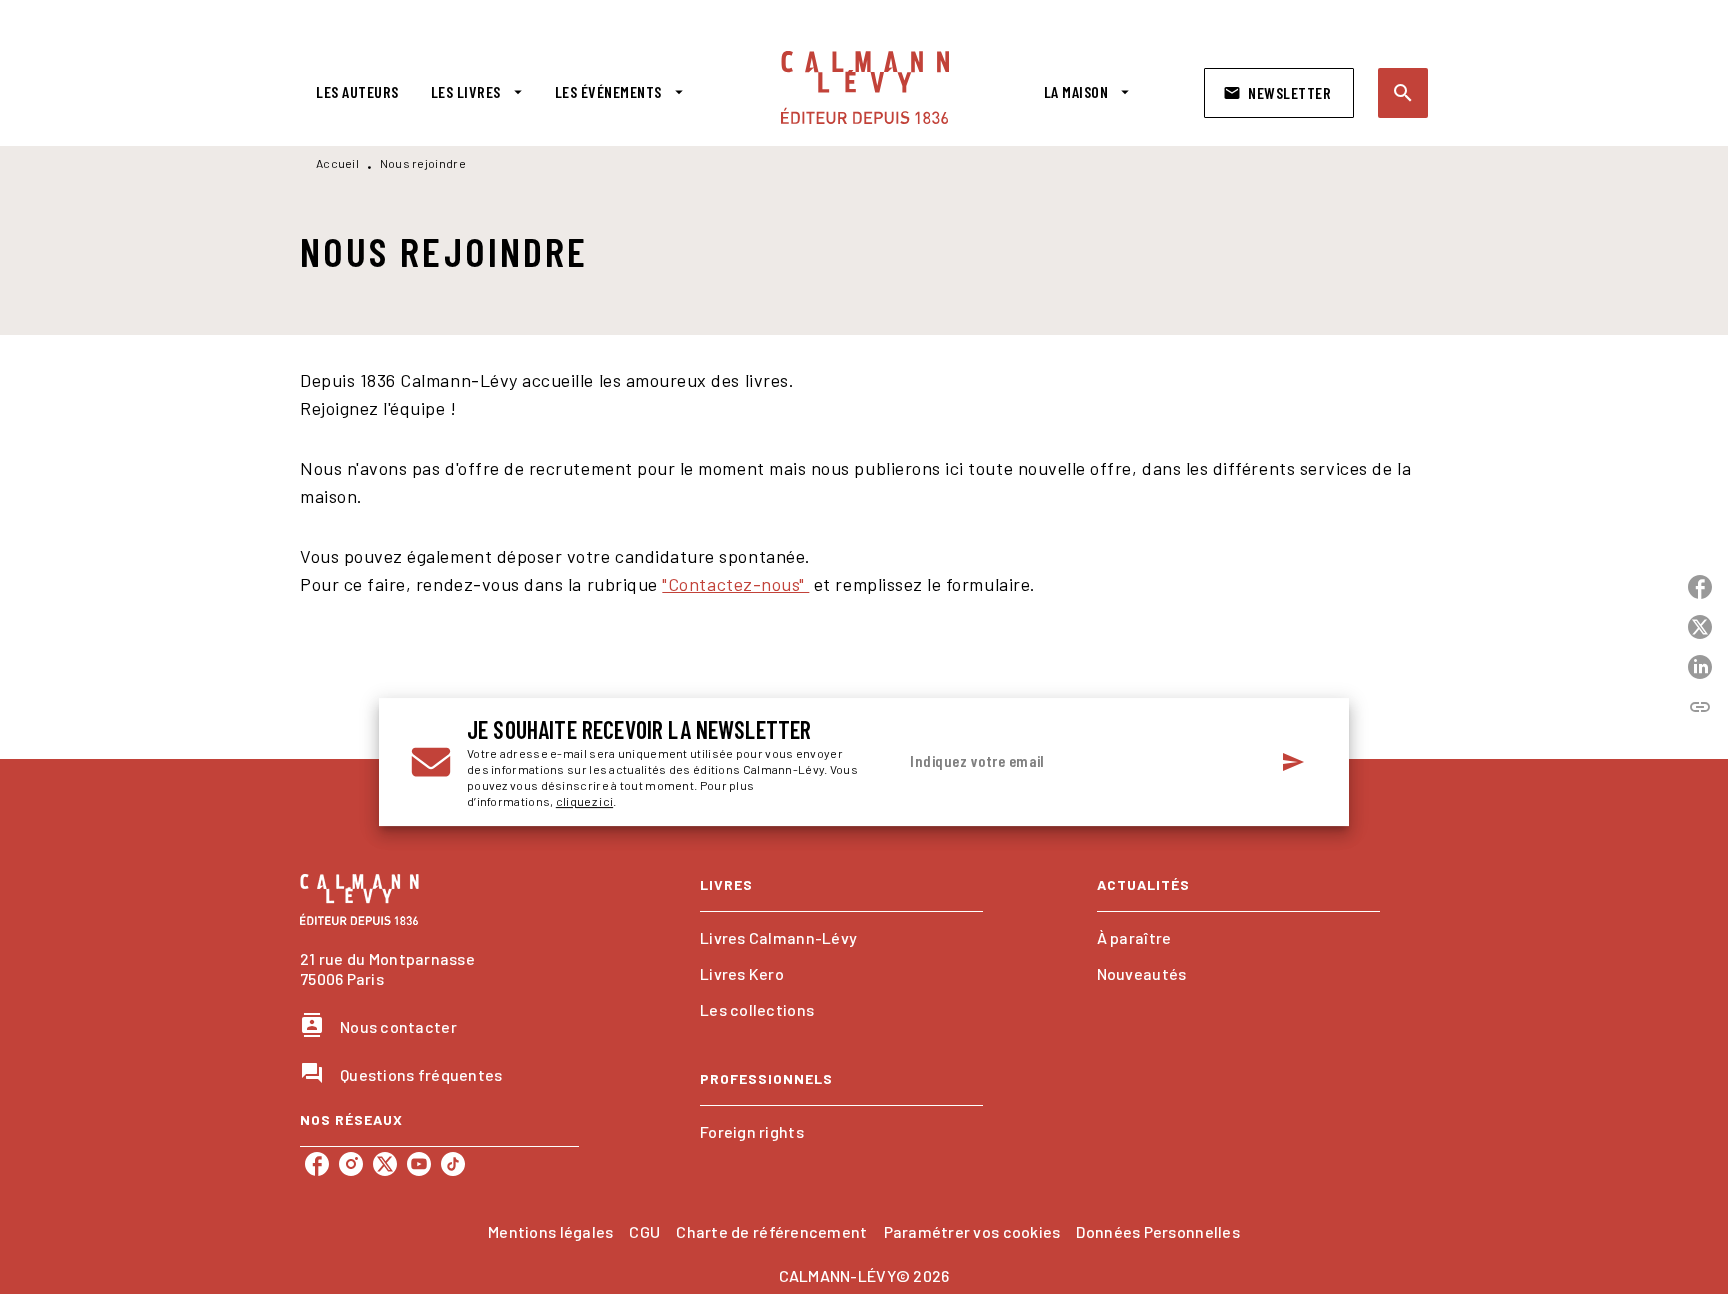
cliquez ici (584, 801)
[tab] (357, 92)
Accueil (337, 163)
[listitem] (317, 1164)
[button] (1279, 93)
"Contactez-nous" (735, 584)
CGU (644, 1231)
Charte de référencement (771, 1231)
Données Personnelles (1157, 1231)
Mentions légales (550, 1231)
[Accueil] (865, 87)
